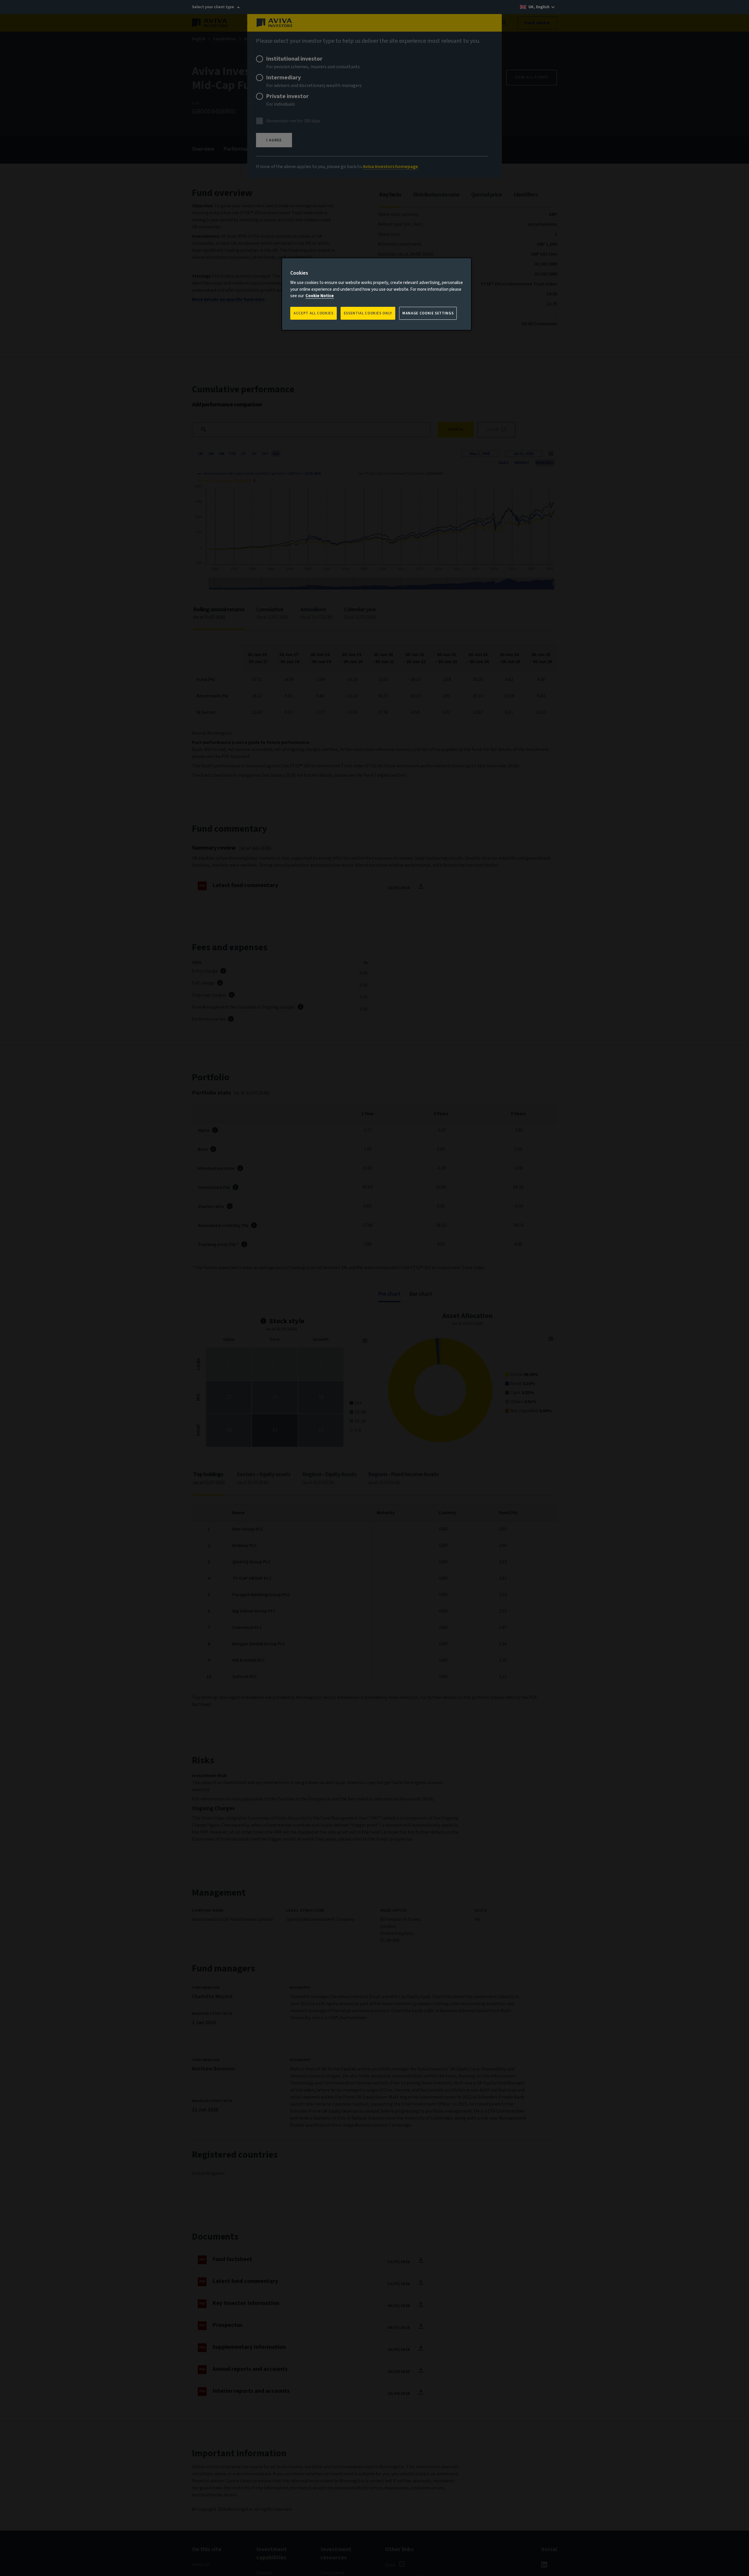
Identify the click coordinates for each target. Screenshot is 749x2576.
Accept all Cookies (313, 313)
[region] (377, 294)
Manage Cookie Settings (428, 313)
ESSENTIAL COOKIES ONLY (368, 313)
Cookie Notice (320, 296)
